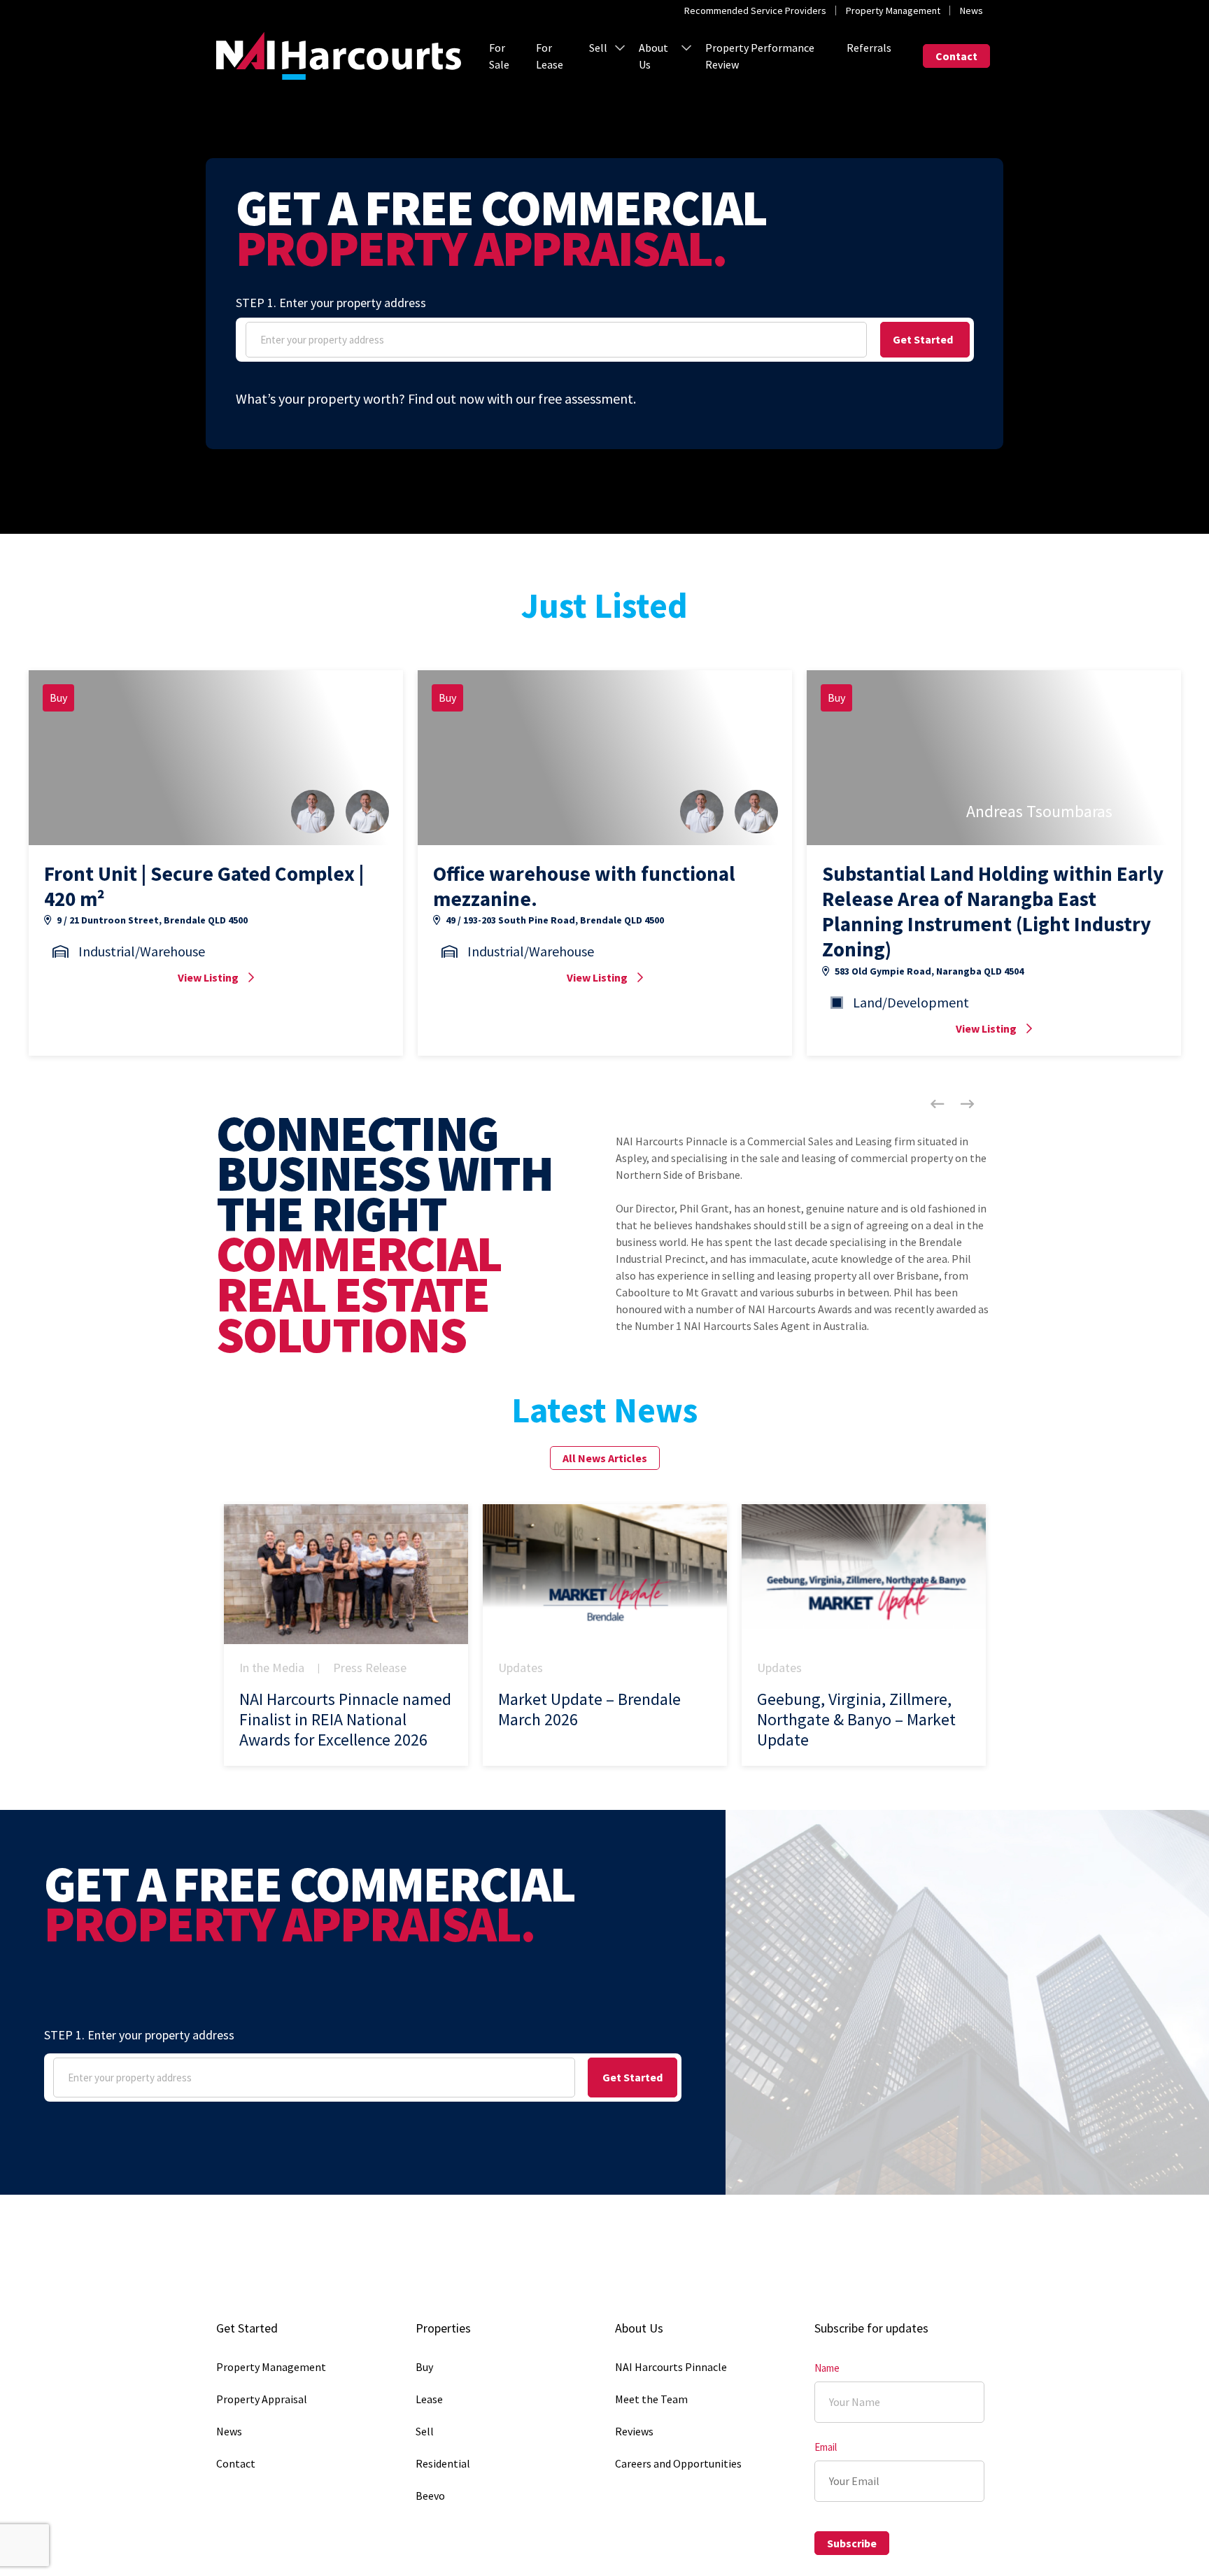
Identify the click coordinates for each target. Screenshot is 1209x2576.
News (971, 10)
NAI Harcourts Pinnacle (671, 2367)
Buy (424, 2367)
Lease (429, 2399)
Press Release (370, 1668)
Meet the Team (651, 2399)
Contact (956, 56)
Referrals (869, 48)
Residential (443, 2463)
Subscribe (852, 2543)
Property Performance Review (760, 56)
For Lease (550, 56)
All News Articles (605, 1458)
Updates (521, 1668)
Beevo (430, 2496)
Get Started (923, 339)
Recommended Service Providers (755, 10)
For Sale (499, 56)
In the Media (272, 1668)
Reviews (634, 2431)
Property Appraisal (262, 2399)
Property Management (893, 10)
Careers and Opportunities (678, 2463)
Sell (598, 48)
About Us (653, 56)
